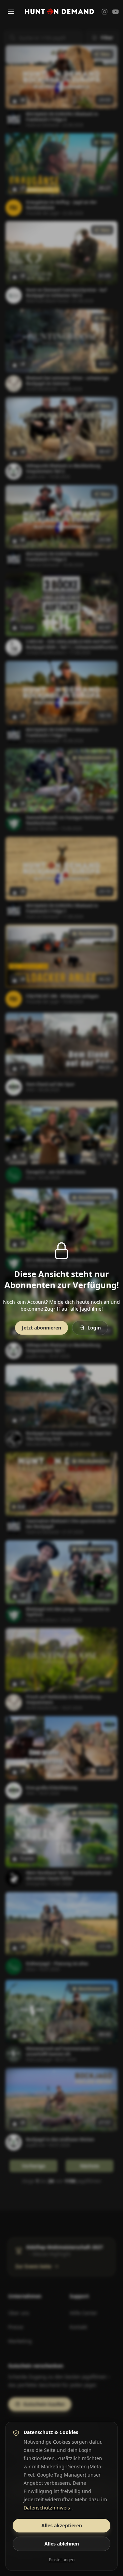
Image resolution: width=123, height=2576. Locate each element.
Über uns (19, 2313)
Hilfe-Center (84, 2313)
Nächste (90, 2166)
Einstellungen (62, 2560)
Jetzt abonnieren (42, 1328)
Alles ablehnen (62, 2544)
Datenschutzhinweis (47, 2508)
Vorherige (33, 2166)
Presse (16, 2327)
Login (94, 1328)
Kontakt (78, 2327)
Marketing (20, 2341)
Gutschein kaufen (44, 2404)
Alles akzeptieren (62, 2525)
